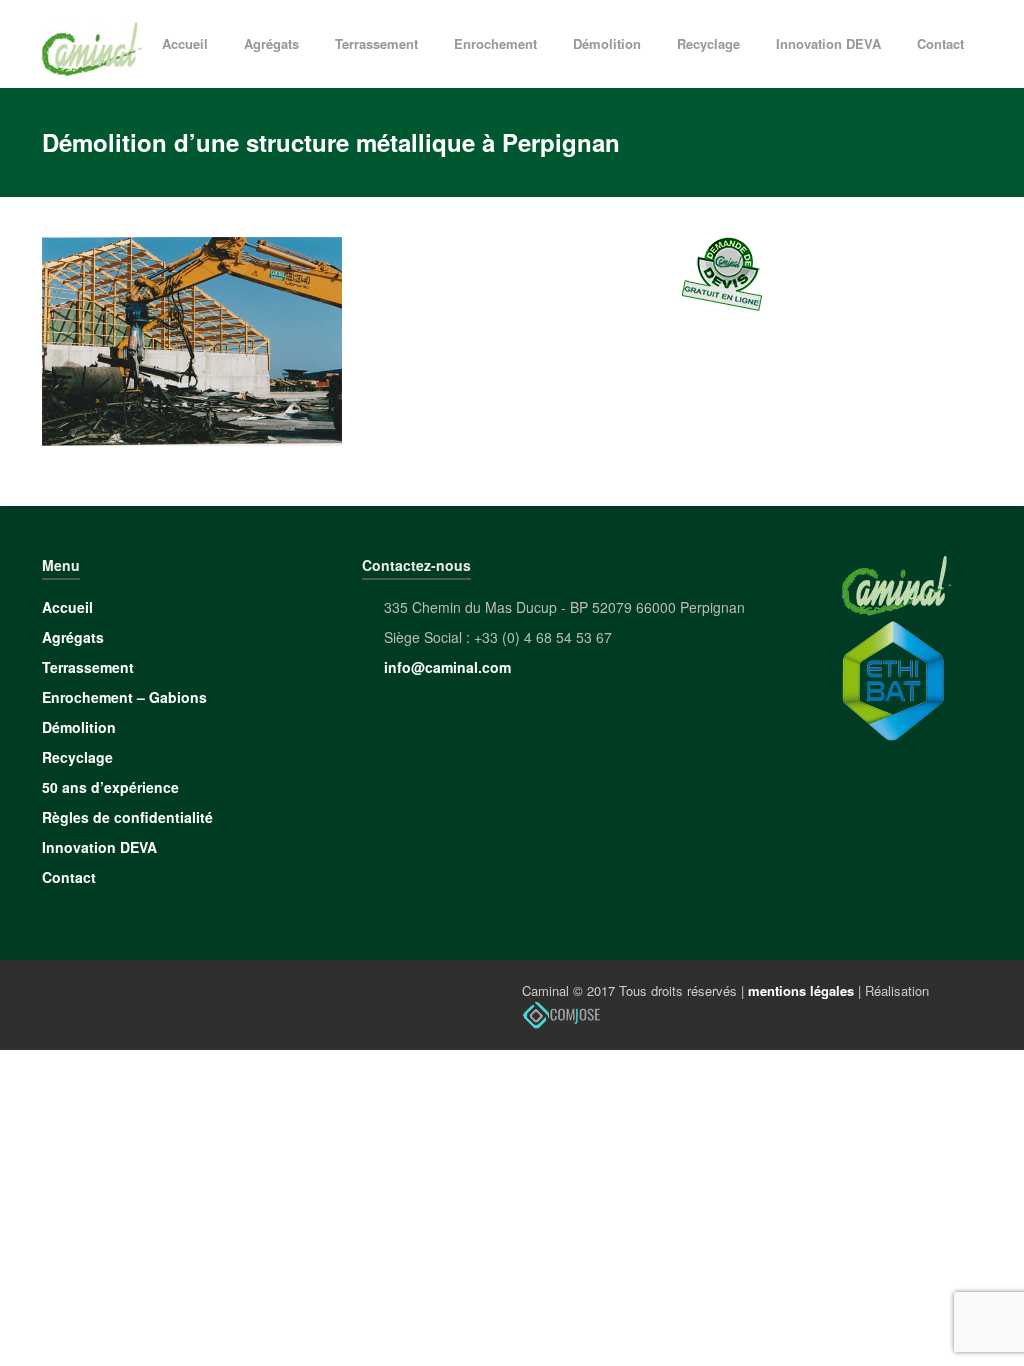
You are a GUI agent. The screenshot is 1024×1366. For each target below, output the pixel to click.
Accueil (185, 43)
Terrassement (376, 43)
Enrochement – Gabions (124, 697)
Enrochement (495, 43)
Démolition (607, 43)
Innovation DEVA (828, 43)
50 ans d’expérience (110, 787)
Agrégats (271, 43)
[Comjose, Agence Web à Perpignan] (562, 1013)
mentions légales (801, 990)
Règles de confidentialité (127, 817)
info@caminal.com (447, 667)
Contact (940, 43)
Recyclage (708, 43)
